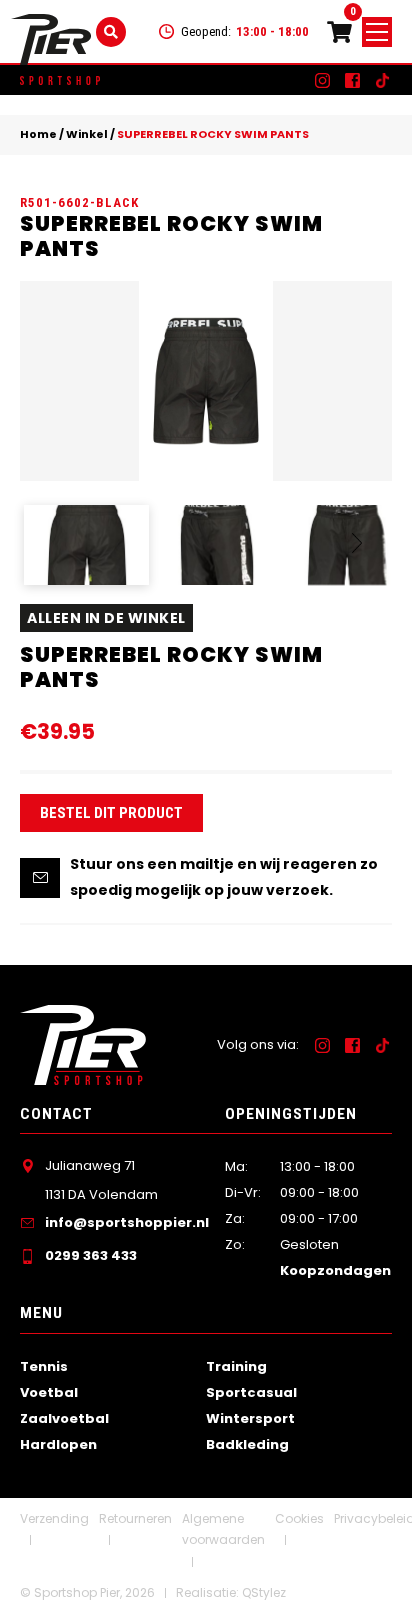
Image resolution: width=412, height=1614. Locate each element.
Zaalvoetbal (64, 1418)
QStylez (264, 1592)
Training (236, 1366)
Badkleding (247, 1444)
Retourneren (135, 1518)
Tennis (44, 1366)
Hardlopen (58, 1444)
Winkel (87, 134)
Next (358, 553)
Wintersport (250, 1418)
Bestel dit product (111, 813)
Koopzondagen (335, 1270)
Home (38, 134)
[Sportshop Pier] (51, 39)
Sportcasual (251, 1392)
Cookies (299, 1518)
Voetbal (49, 1392)
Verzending (54, 1518)
